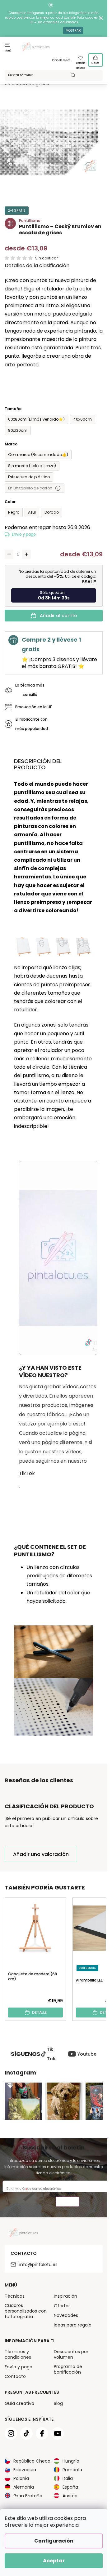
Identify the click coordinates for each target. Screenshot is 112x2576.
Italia (68, 2478)
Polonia (21, 2478)
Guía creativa (19, 2403)
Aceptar (54, 2561)
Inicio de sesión (61, 60)
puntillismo (29, 792)
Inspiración (65, 2296)
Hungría (71, 2461)
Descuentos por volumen (71, 2354)
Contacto (15, 2376)
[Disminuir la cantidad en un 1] (9, 554)
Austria (70, 2496)
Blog (58, 2403)
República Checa (32, 2461)
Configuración (54, 2541)
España (70, 2487)
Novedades (66, 2315)
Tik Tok (51, 2054)
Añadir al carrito (58, 616)
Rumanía (72, 2470)
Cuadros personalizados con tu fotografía (26, 2311)
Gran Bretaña (28, 2496)
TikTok (27, 1473)
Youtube (87, 2054)
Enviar (67, 2202)
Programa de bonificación (68, 2369)
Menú (8, 51)
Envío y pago (24, 534)
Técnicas (15, 2296)
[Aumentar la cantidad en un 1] (26, 554)
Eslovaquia (25, 2470)
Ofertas (62, 2306)
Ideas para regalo (73, 2325)
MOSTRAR (73, 31)
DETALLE (39, 2012)
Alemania (24, 2487)
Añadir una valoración (41, 1854)
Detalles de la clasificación (37, 266)
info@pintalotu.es (38, 2264)
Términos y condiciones (18, 2354)
